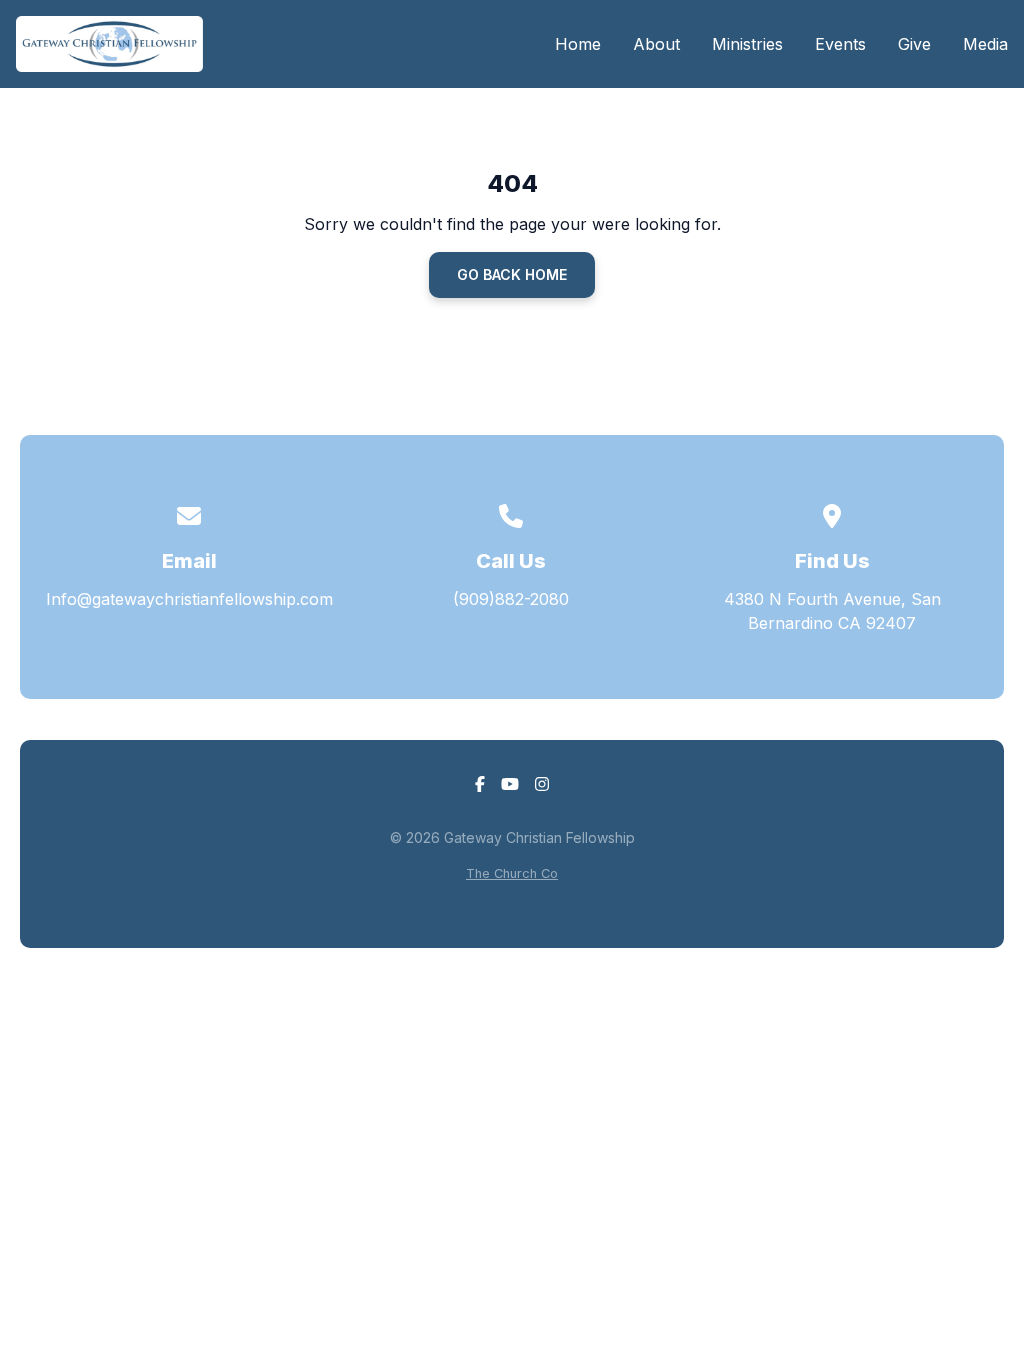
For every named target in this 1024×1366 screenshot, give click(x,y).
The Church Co (512, 873)
